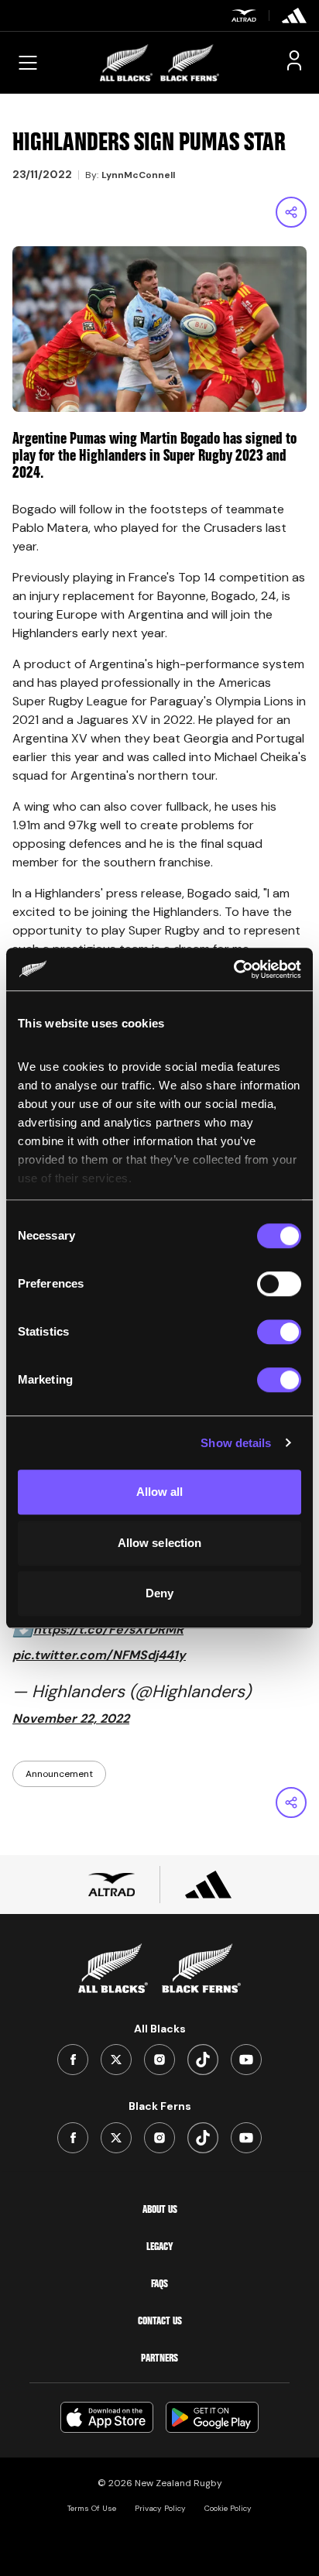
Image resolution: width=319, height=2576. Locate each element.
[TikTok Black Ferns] (203, 2138)
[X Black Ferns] (116, 2138)
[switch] (279, 1284)
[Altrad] (244, 15)
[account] (294, 60)
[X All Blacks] (116, 2060)
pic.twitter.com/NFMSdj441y (99, 1655)
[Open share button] (291, 212)
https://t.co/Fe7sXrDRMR (108, 1629)
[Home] (159, 63)
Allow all (160, 1492)
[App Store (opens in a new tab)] (107, 2417)
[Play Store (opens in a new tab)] (212, 2417)
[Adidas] (294, 15)
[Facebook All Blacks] (73, 2060)
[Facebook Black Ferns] (73, 2138)
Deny (159, 1593)
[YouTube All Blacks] (246, 2060)
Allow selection (160, 1543)
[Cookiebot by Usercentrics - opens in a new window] (233, 969)
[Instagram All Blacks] (159, 2060)
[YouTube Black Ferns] (246, 2138)
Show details (236, 1443)
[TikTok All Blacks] (203, 2060)
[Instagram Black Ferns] (159, 2138)
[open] (28, 63)
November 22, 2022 (71, 1718)
